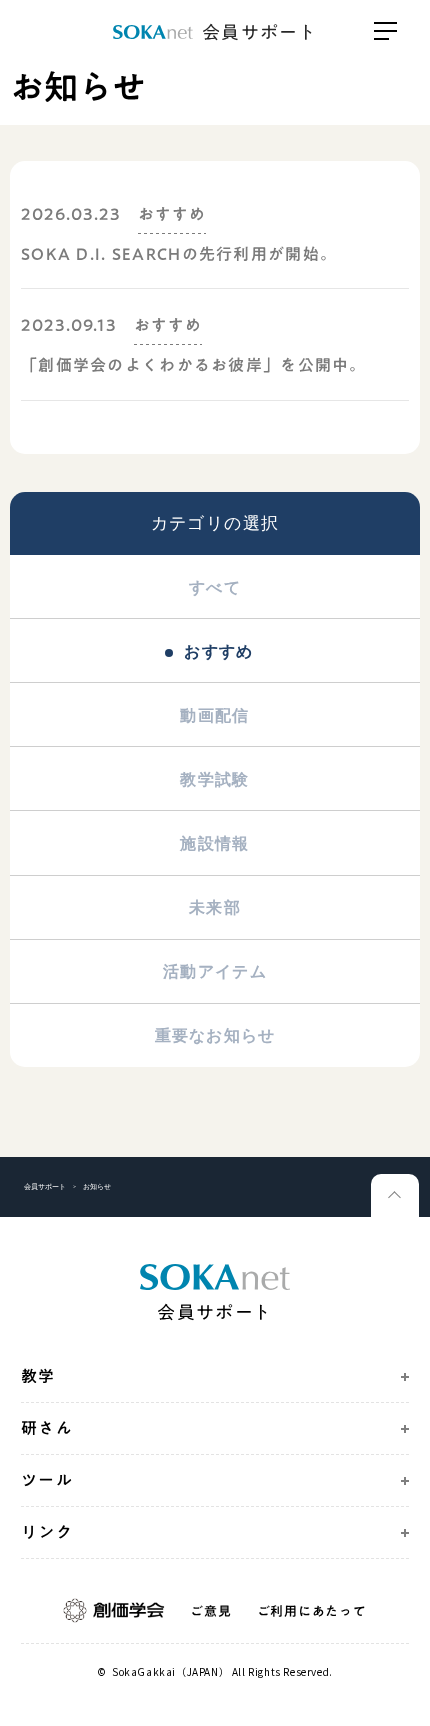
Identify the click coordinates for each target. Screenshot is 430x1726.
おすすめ (218, 651)
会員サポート (45, 1186)
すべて (215, 587)
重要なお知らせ (215, 1035)
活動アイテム (215, 971)
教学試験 (214, 779)
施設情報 (214, 843)
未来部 (215, 907)
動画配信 (214, 715)
